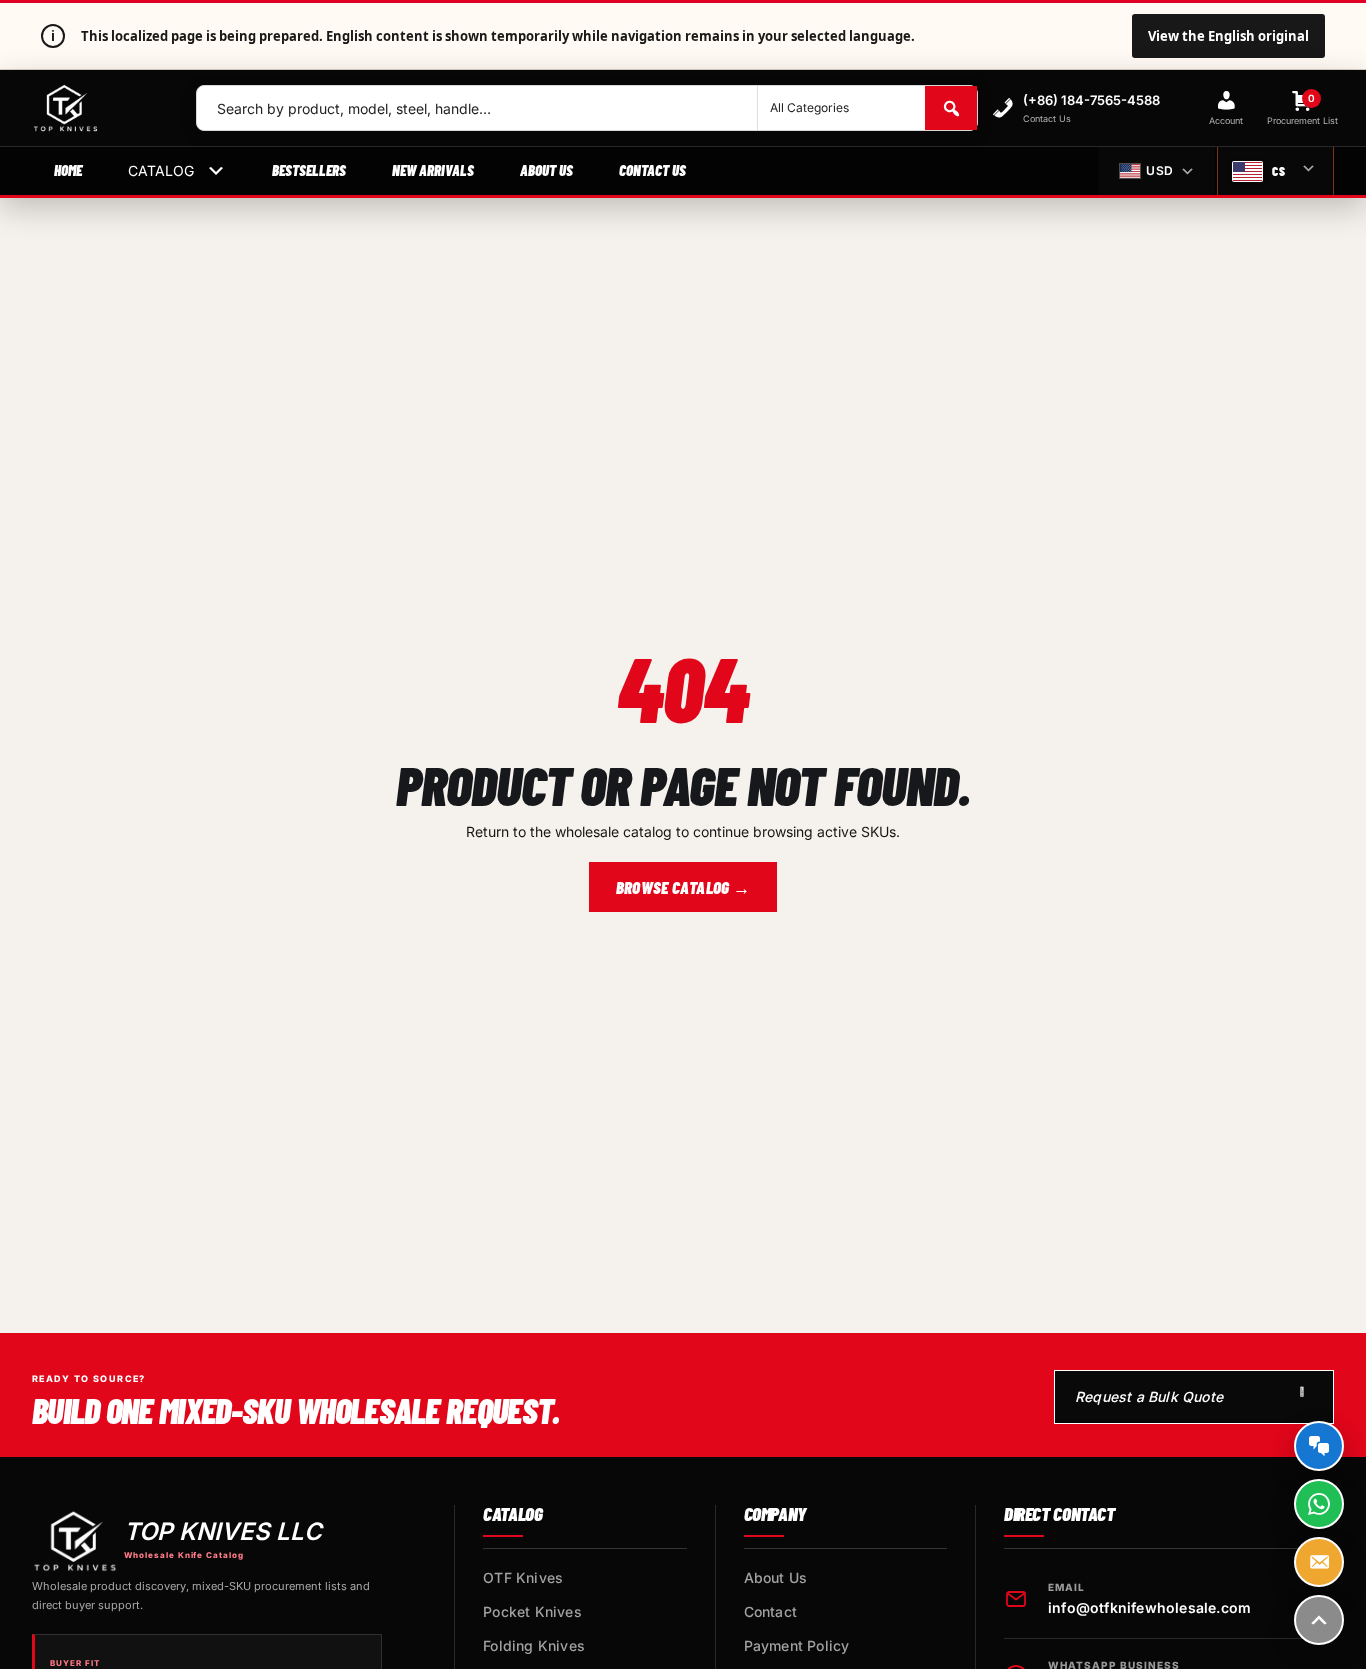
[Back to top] (1319, 1620)
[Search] (951, 108)
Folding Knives (534, 1645)
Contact (770, 1611)
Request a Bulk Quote (1149, 1396)
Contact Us (652, 170)
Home (68, 170)
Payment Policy (797, 1645)
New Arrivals (433, 170)
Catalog (161, 170)
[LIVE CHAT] (1319, 1446)
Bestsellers (309, 170)
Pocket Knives (532, 1611)
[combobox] (477, 108)
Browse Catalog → (683, 887)
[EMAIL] (1319, 1562)
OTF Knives (523, 1577)
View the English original (1228, 36)
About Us (546, 170)
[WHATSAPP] (1319, 1504)
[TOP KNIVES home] (98, 108)
